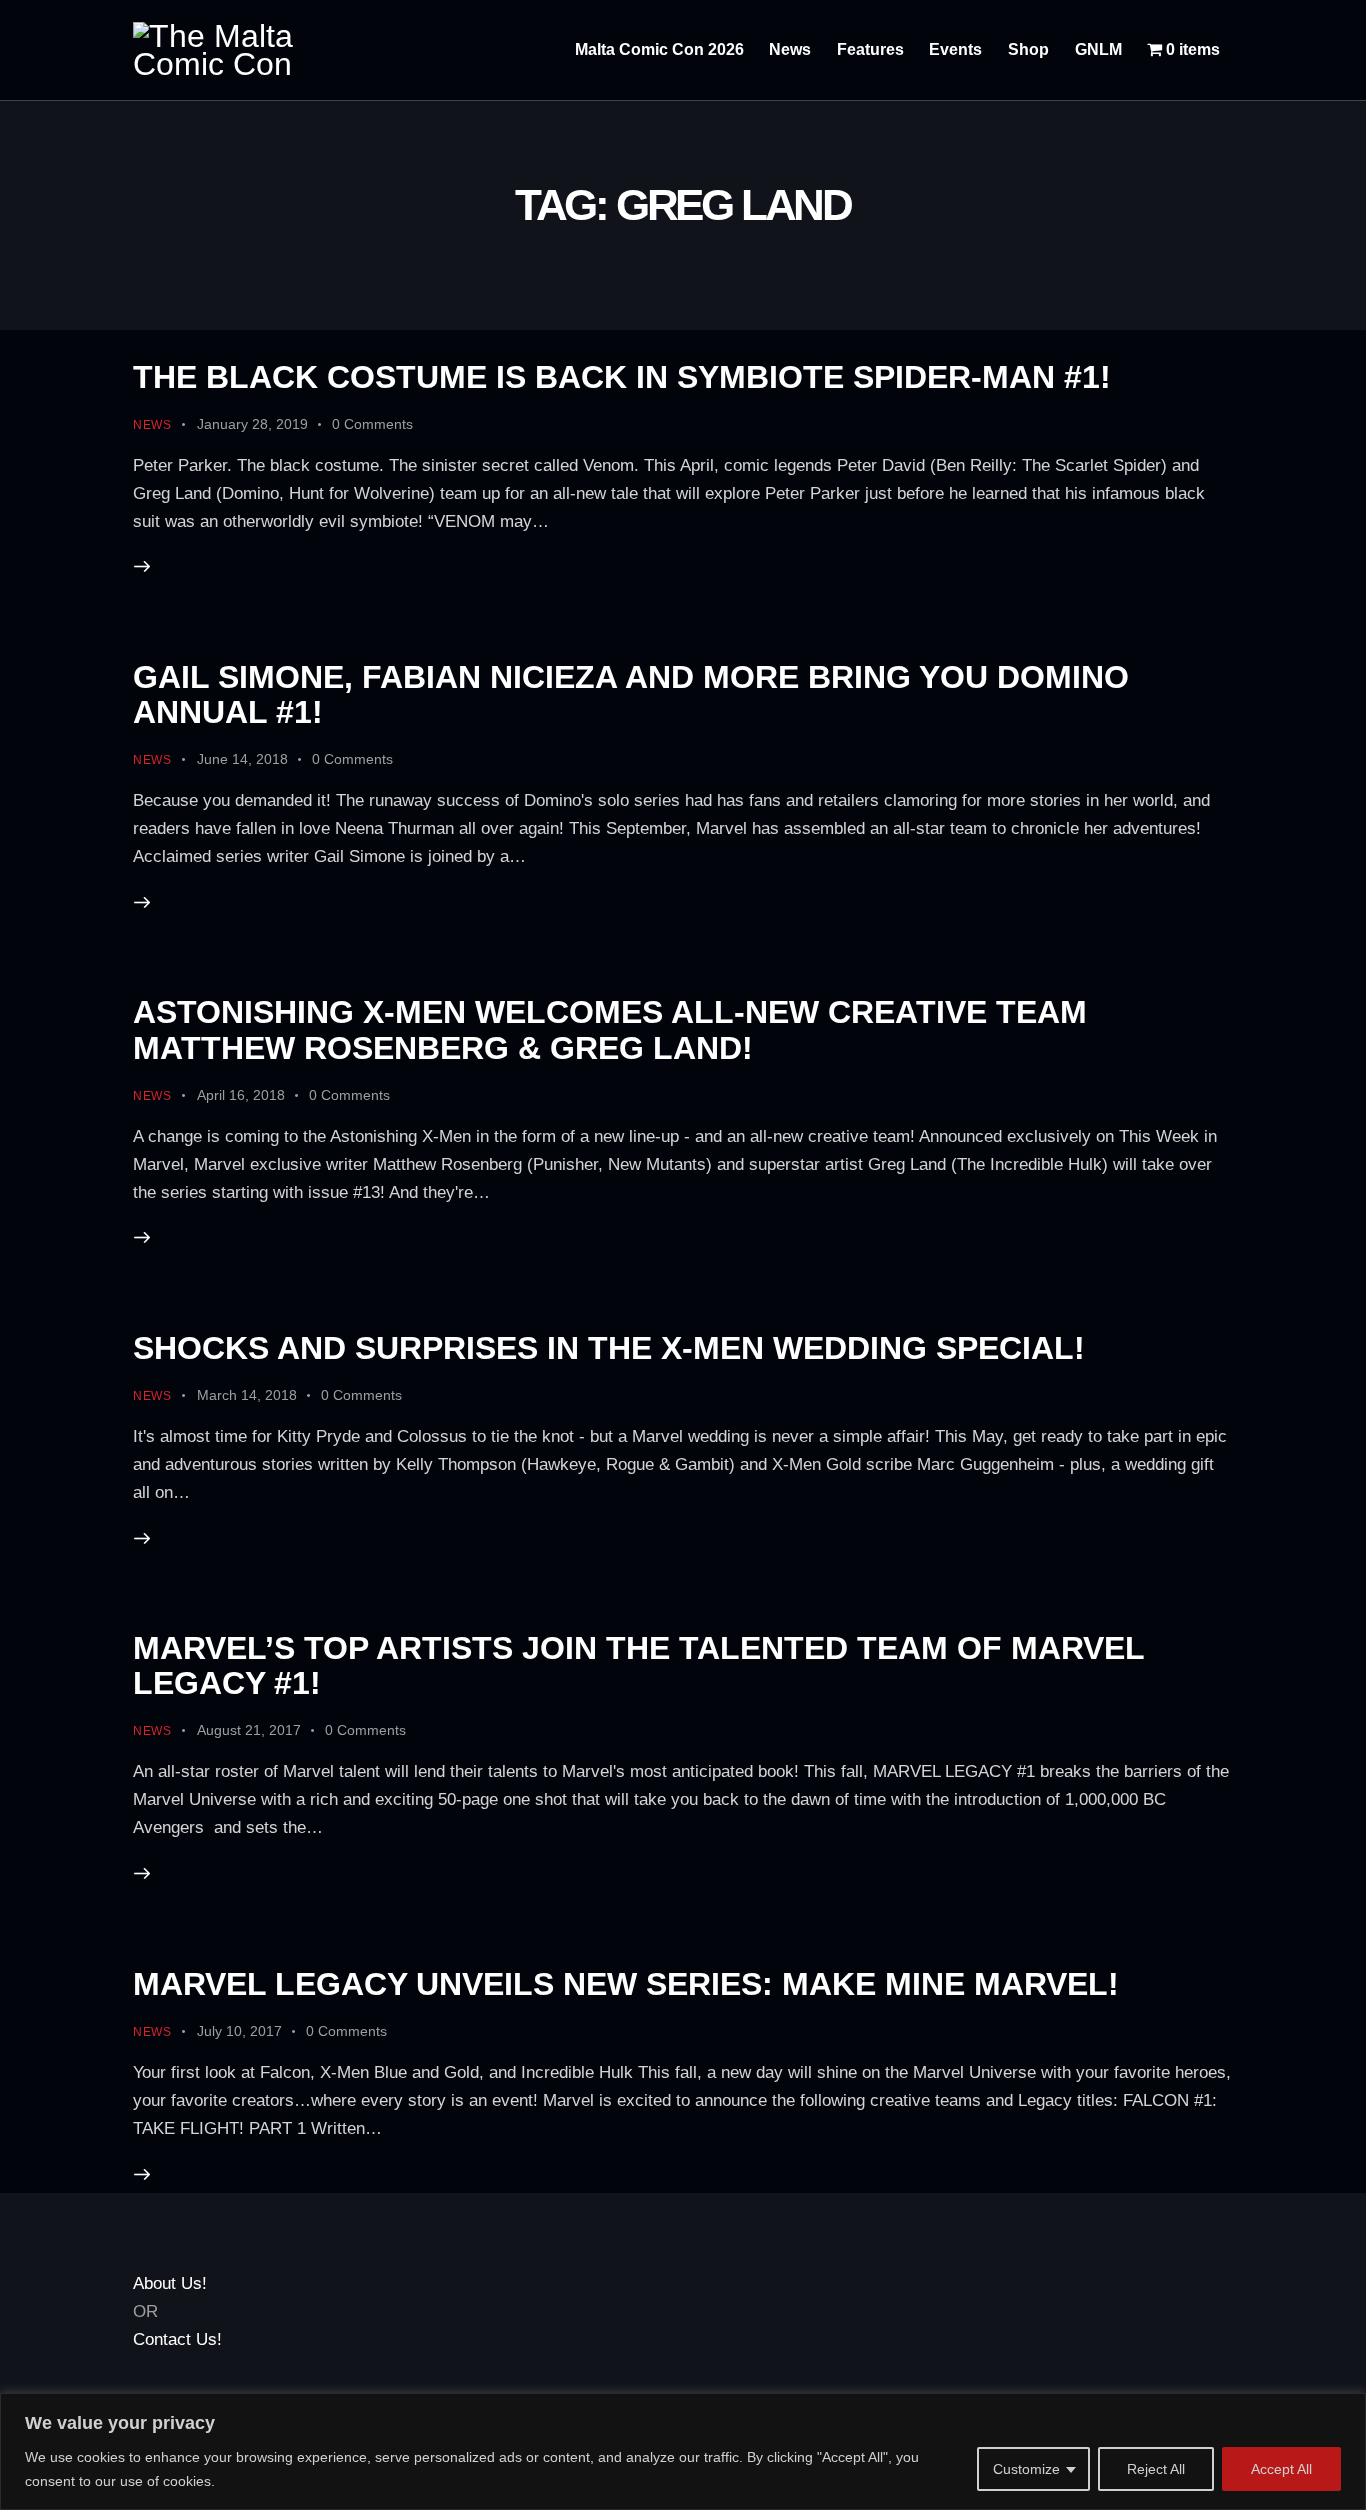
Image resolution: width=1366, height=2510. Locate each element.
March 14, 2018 (247, 1395)
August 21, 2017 (249, 1730)
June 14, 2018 (242, 759)
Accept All (1281, 2469)
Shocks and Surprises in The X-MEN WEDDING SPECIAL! (609, 1348)
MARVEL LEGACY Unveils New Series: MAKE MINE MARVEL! (626, 1984)
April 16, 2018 (241, 1095)
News (152, 425)
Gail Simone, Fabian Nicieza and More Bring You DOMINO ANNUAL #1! (631, 694)
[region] (683, 2451)
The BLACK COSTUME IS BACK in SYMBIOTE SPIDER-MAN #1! (622, 377)
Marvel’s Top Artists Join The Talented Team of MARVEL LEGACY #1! (638, 1665)
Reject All (1156, 2469)
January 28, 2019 (252, 424)
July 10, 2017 (239, 2031)
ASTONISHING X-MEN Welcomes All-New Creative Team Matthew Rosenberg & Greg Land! (610, 1029)
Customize (1026, 2469)
